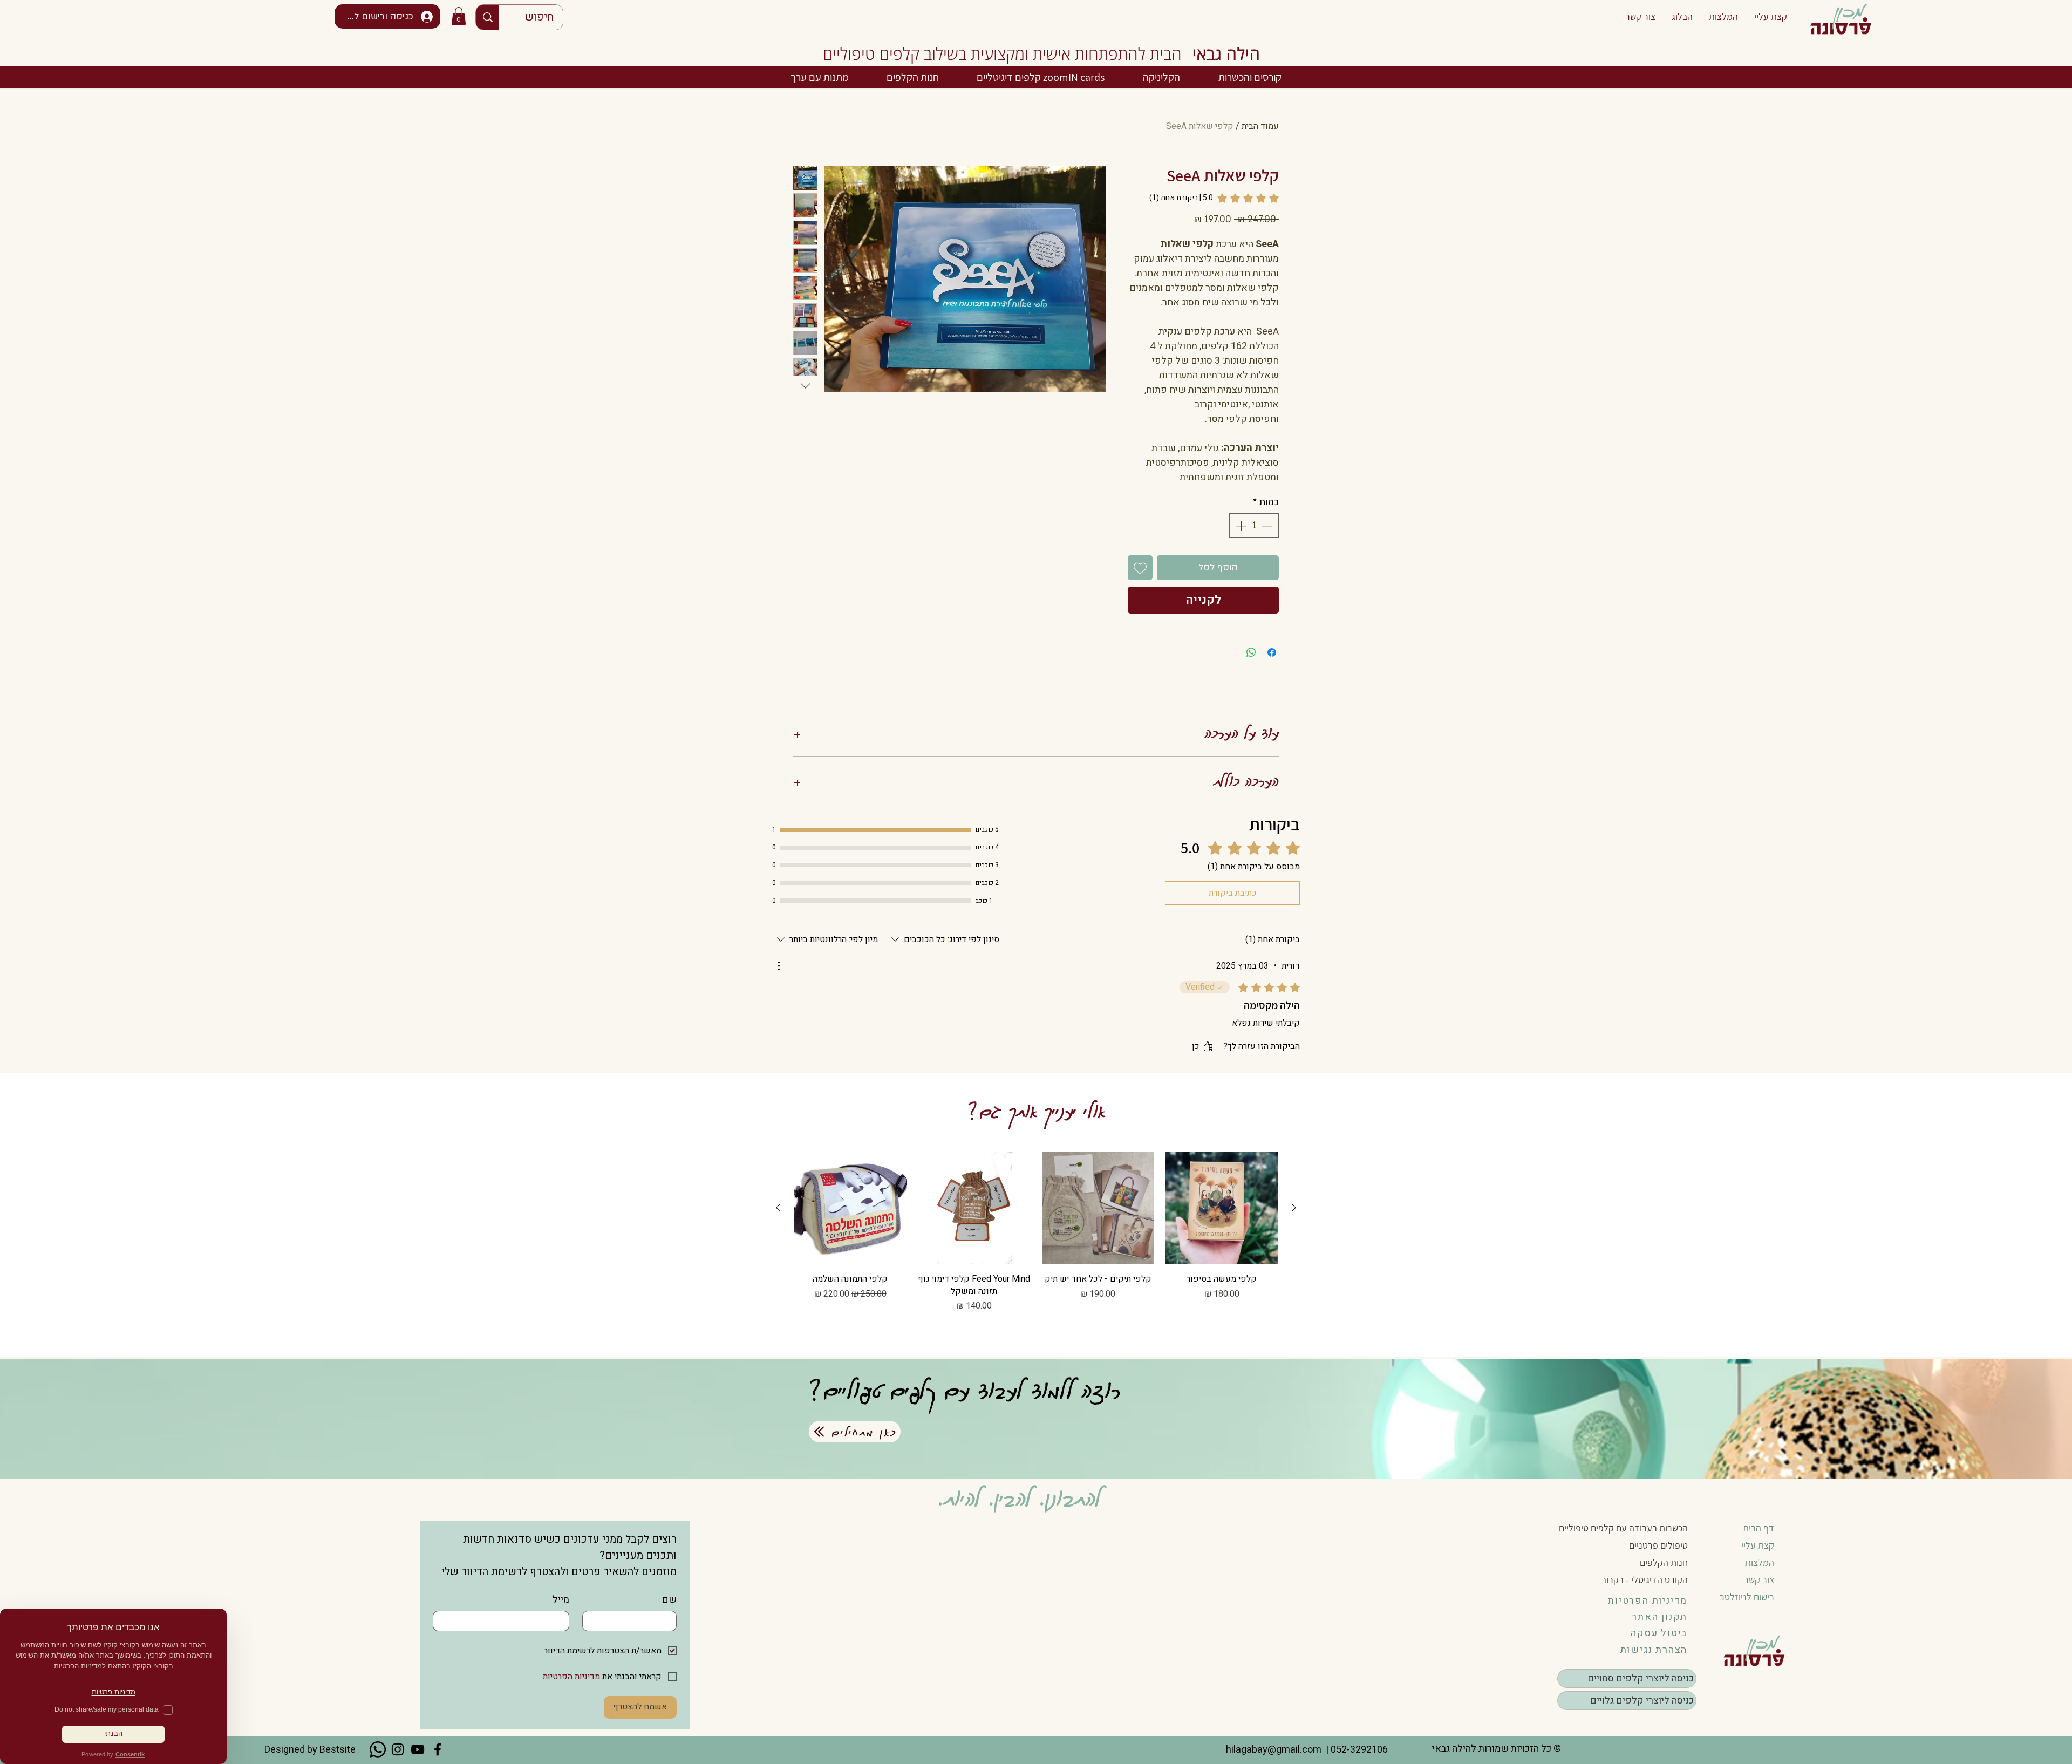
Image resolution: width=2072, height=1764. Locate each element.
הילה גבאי (1226, 54)
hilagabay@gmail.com (1273, 1750)
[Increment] (1240, 526)
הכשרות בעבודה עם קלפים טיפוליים (1623, 1528)
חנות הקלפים (1664, 1562)
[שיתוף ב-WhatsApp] (1251, 652)
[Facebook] (438, 1749)
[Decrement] (1268, 526)
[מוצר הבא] (778, 1208)
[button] (459, 16)
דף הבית (1759, 1528)
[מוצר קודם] (1294, 1208)
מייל (561, 1600)
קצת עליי (1758, 1545)
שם (669, 1600)
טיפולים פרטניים (1658, 1545)
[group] (1036, 1246)
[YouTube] (418, 1749)
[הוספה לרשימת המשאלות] (1140, 568)
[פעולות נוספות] (779, 966)
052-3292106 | (1355, 1750)
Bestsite (338, 1750)
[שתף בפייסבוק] (1272, 652)
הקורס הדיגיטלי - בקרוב (1645, 1580)
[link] (1214, 198)
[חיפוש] (488, 17)
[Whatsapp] (378, 1749)
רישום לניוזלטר (1747, 1597)
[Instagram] (398, 1749)
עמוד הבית (1260, 126)
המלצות (1760, 1562)
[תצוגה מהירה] (1222, 1208)
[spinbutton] (1254, 526)
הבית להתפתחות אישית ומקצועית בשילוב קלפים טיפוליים (1002, 54)
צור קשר (1759, 1580)
